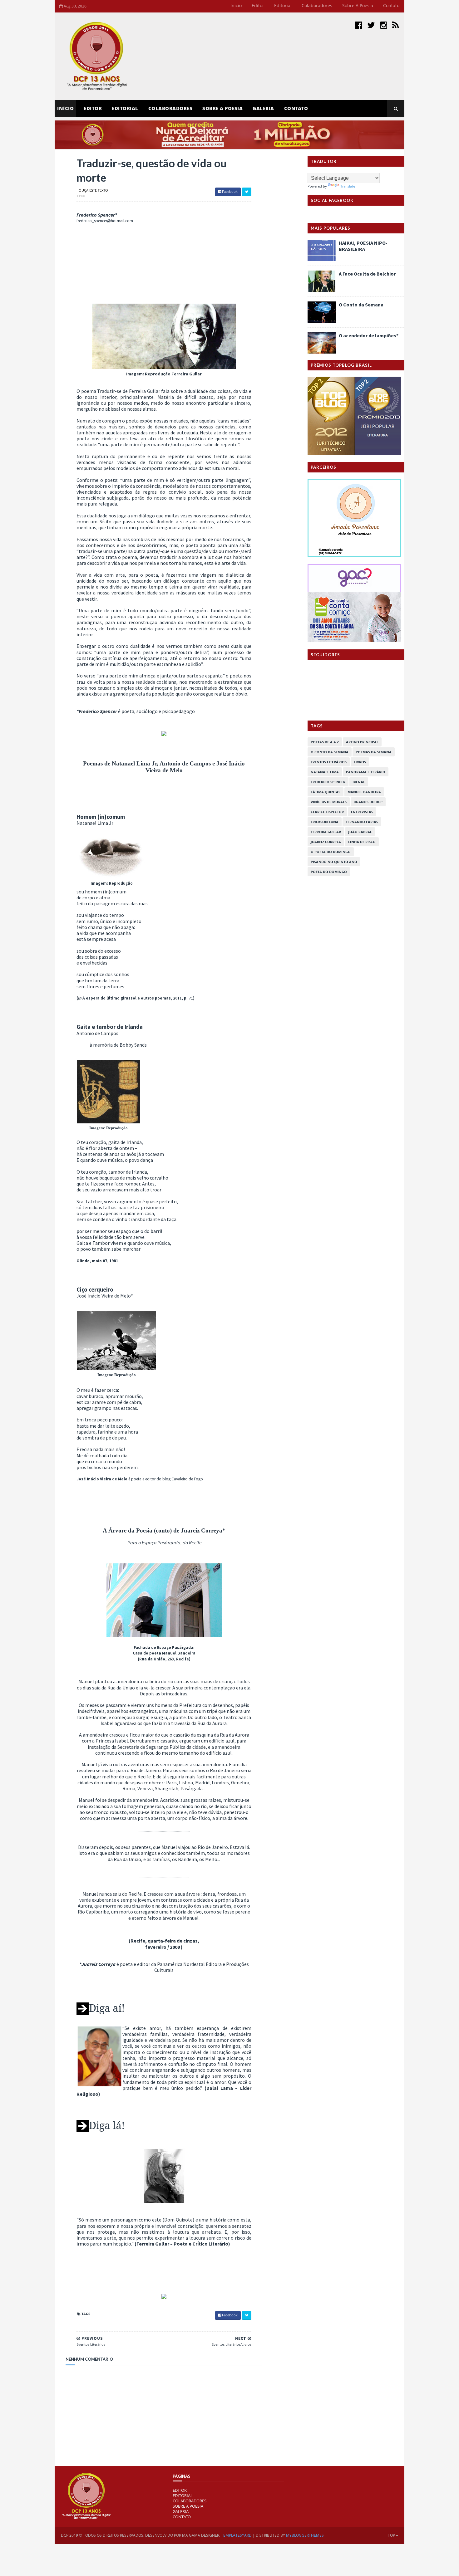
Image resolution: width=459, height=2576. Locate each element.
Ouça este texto (93, 190)
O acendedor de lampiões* (369, 335)
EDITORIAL (183, 2495)
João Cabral (360, 832)
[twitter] (371, 25)
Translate (348, 186)
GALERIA (181, 2511)
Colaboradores (317, 5)
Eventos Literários (329, 762)
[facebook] (359, 25)
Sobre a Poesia (358, 5)
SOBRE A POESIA (188, 2506)
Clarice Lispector (327, 812)
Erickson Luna (325, 822)
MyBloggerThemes (305, 2535)
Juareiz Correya (326, 842)
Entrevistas (362, 812)
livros (360, 762)
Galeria (263, 108)
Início (236, 5)
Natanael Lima (325, 772)
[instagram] (384, 25)
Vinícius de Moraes (329, 802)
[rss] (395, 25)
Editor (258, 5)
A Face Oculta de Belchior (367, 274)
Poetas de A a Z (325, 742)
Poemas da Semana (374, 752)
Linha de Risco (362, 842)
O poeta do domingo (331, 852)
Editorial (283, 5)
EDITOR (93, 108)
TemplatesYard (236, 2535)
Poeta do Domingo (329, 872)
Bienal (359, 782)
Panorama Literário (366, 772)
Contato (391, 5)
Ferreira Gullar (326, 832)
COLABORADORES (190, 2501)
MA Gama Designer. (201, 2535)
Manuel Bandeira (364, 792)
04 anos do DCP (368, 802)
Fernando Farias (362, 822)
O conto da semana (330, 752)
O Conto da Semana (361, 305)
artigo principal (362, 742)
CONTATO (182, 2517)
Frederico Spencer (328, 782)
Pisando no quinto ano (334, 862)
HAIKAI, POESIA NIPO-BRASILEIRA (363, 246)
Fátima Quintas (326, 792)
